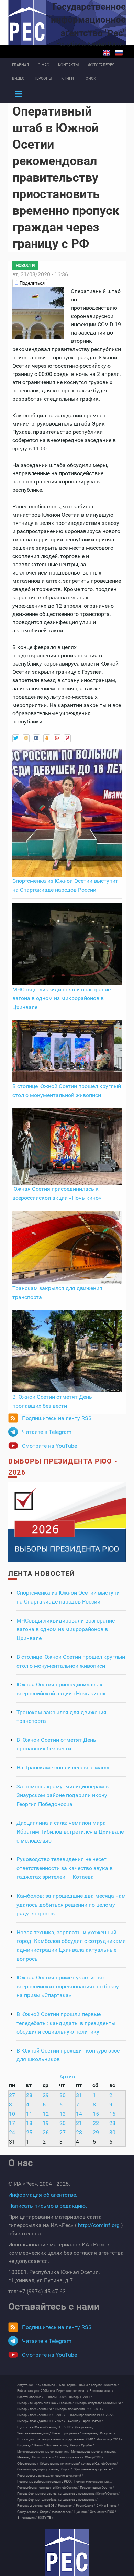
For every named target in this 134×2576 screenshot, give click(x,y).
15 (96, 2114)
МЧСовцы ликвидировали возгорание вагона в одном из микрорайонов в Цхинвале (62, 998)
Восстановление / (30, 2397)
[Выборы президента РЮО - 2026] (67, 1522)
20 (63, 2123)
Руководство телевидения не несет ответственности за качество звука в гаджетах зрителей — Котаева (65, 1868)
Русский (119, 53)
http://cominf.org (99, 2225)
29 (46, 2095)
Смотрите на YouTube (49, 1446)
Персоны (43, 78)
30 (63, 2095)
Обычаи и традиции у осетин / (38, 2469)
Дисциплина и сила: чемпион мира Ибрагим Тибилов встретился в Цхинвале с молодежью (70, 1831)
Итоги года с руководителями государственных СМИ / (56, 2439)
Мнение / (24, 2457)
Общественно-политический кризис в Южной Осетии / (79, 2464)
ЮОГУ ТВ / (46, 2518)
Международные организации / (94, 2452)
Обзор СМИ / (94, 2457)
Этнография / (27, 2518)
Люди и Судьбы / (82, 2445)
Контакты (69, 65)
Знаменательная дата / (34, 2433)
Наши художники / (70, 2457)
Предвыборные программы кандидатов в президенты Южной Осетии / (68, 2494)
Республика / (86, 2506)
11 (29, 2114)
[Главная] (67, 2553)
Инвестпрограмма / (67, 2433)
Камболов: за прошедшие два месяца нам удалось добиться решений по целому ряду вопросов (71, 1905)
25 (29, 2132)
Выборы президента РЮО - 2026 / (41, 2421)
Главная (20, 65)
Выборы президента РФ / (36, 2409)
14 (79, 2114)
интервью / (91, 2433)
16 (112, 2114)
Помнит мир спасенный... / (93, 2482)
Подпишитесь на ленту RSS (57, 1418)
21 (79, 2123)
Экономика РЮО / (103, 2512)
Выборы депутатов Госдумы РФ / (99, 2403)
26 (46, 2132)
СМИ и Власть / (108, 2506)
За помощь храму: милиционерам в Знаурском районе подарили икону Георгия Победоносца (63, 1795)
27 (12, 2095)
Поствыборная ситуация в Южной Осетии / (48, 2488)
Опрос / (67, 2469)
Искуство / (108, 2433)
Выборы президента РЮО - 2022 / (91, 2415)
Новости (25, 266)
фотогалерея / (62, 2512)
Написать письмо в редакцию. (48, 2206)
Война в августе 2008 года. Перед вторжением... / (53, 2391)
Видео (18, 78)
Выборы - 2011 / (81, 2397)
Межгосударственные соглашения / (43, 2452)
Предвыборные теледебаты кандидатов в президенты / (57, 2500)
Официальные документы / (93, 2469)
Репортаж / (66, 2506)
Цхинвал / (81, 2512)
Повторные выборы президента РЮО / (45, 2482)
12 (46, 2114)
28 (29, 2095)
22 (96, 2123)
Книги (68, 78)
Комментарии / (58, 2445)
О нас (43, 65)
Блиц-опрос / (68, 2385)
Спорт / (45, 2512)
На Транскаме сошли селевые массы (64, 1768)
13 (63, 2114)
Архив (67, 2076)
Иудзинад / (25, 2445)
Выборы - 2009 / (56, 2397)
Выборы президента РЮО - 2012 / (41, 2415)
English (107, 53)
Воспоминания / (102, 2391)
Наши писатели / (44, 2457)
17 (12, 2123)
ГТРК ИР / (66, 2427)
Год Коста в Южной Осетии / (37, 2427)
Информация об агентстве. (43, 2195)
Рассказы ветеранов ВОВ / (37, 2506)
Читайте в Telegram (47, 1432)
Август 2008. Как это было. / (37, 2385)
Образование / (28, 2464)
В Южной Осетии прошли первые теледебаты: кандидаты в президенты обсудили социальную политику (66, 2023)
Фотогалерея (101, 65)
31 (79, 2095)
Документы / (84, 2427)
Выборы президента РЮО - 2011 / (79, 2409)
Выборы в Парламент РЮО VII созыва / (46, 2403)
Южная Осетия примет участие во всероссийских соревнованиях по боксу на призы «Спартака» (68, 1986)
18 (29, 2123)
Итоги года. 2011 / (109, 2439)
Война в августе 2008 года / (99, 2385)
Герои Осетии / (92, 2421)
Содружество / (28, 2512)
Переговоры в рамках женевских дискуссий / (50, 2476)
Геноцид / (74, 2421)
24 (12, 2132)
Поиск (89, 78)
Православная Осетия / (97, 2488)
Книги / (40, 2445)
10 (12, 2114)
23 (112, 2123)
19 (46, 2123)
